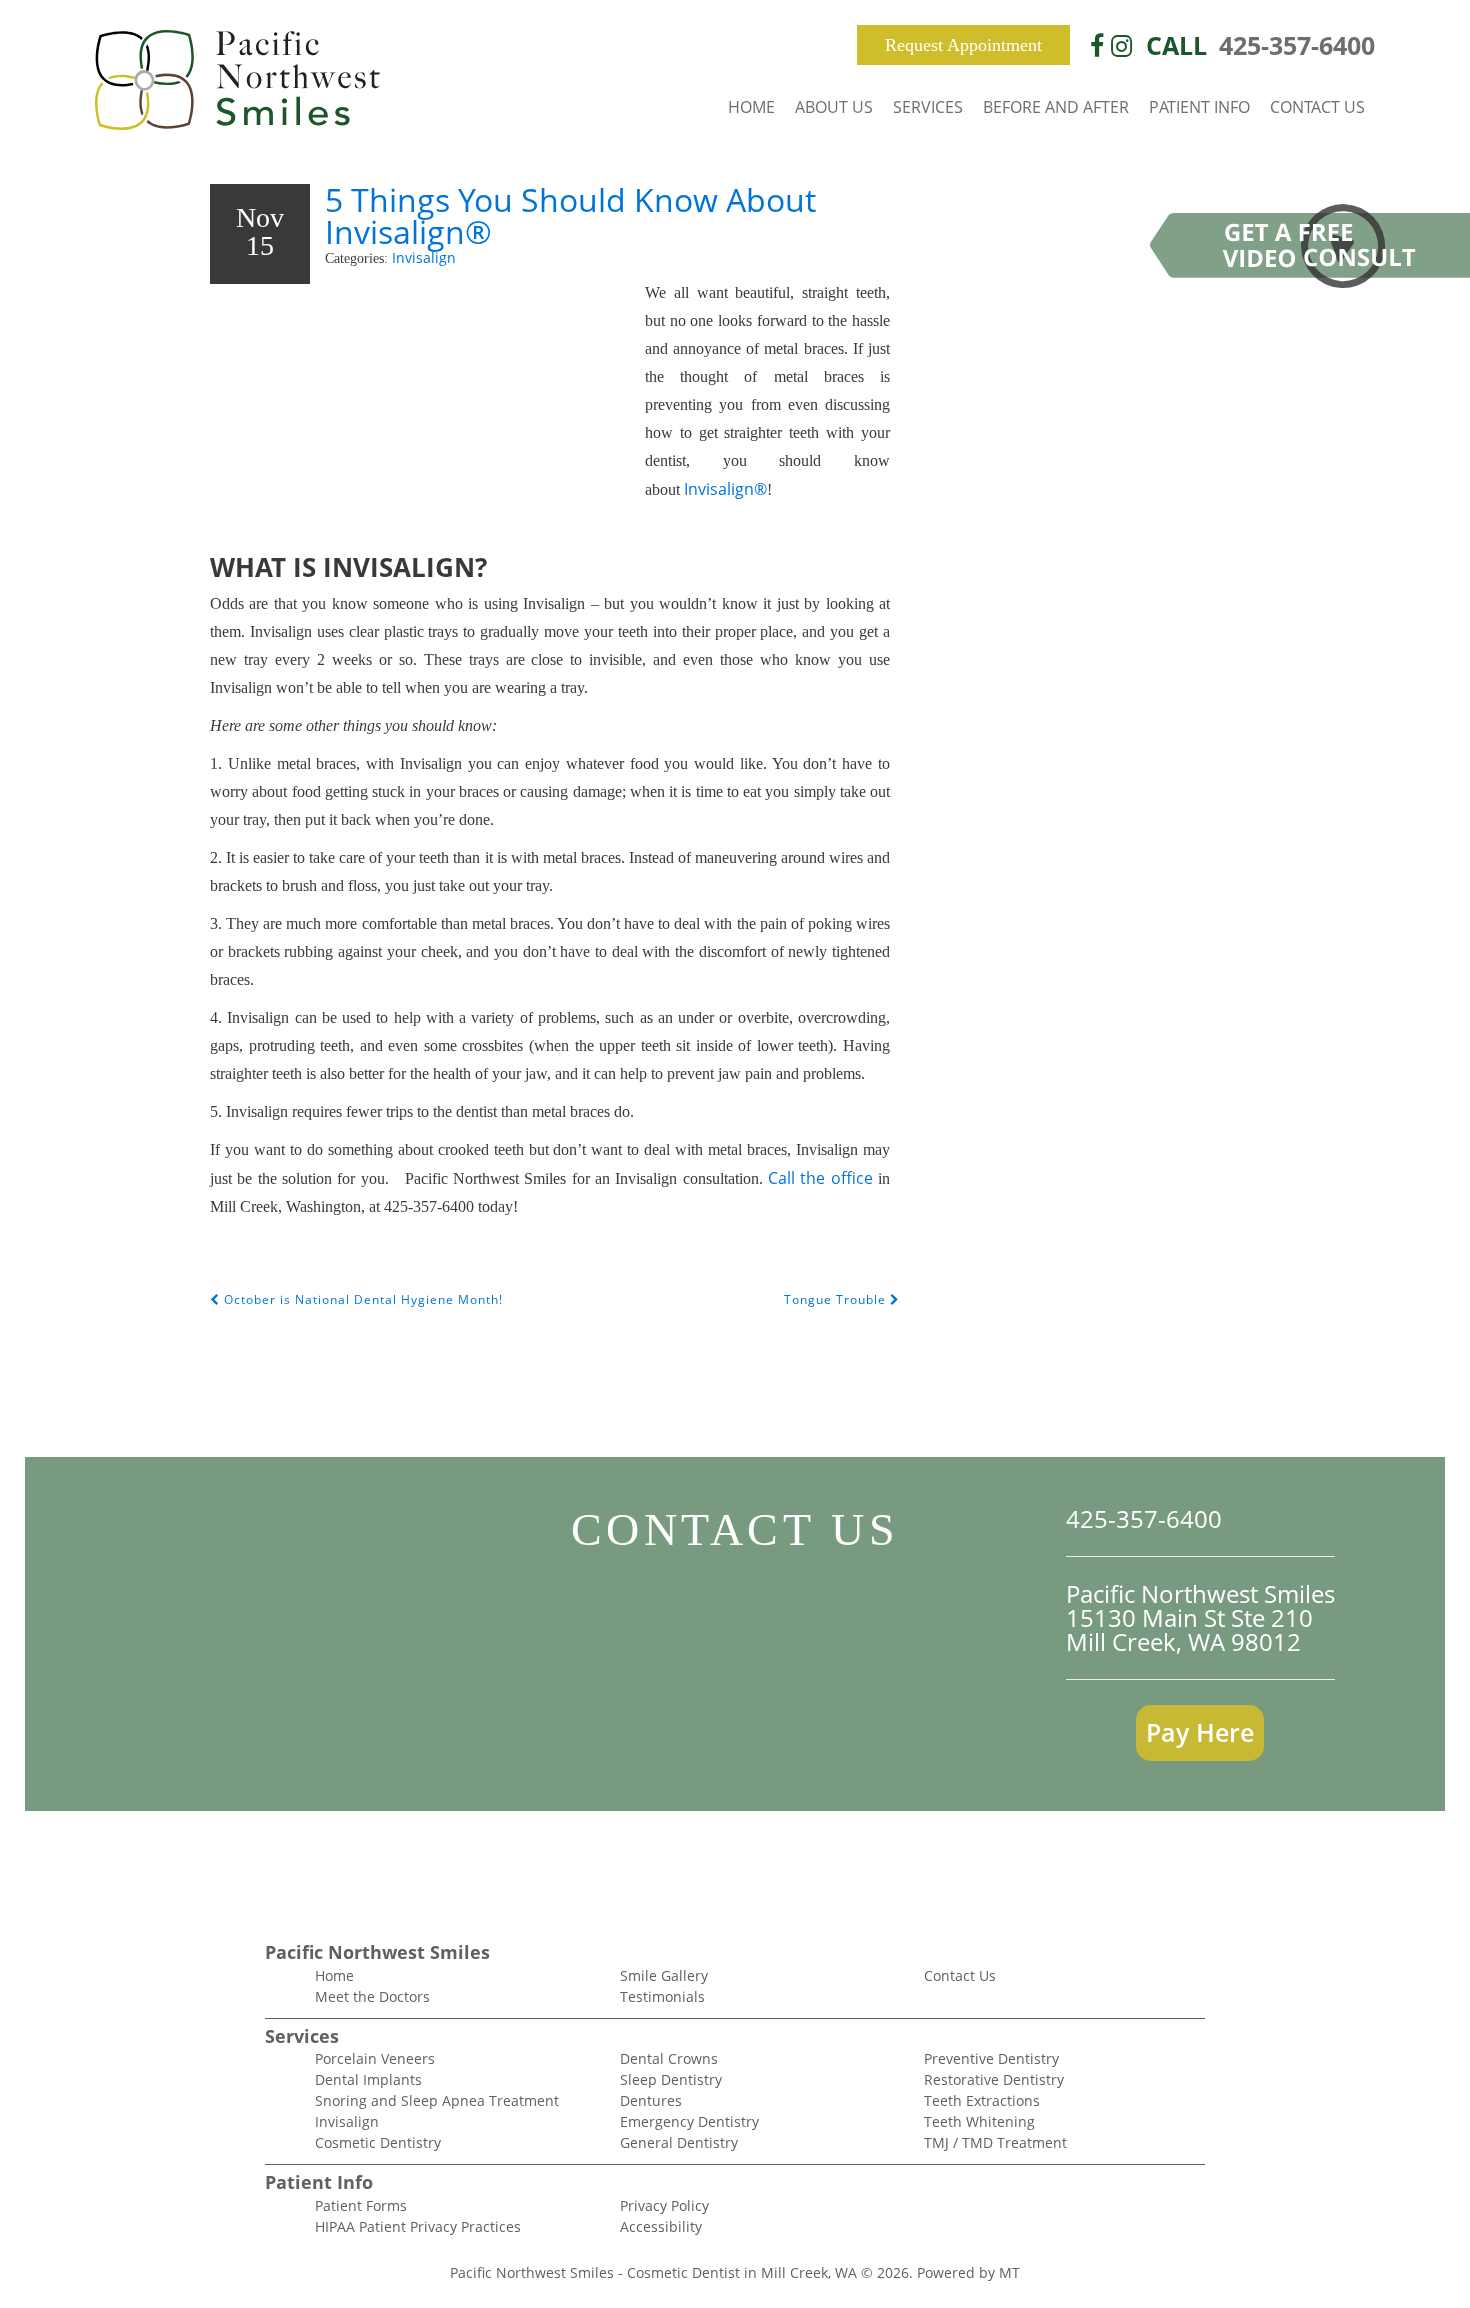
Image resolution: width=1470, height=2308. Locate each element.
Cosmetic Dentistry (378, 2142)
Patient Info (1199, 107)
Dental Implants (368, 2079)
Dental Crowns (669, 2058)
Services (928, 107)
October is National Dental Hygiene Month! (361, 1299)
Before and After (1056, 107)
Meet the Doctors (372, 1996)
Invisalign (424, 257)
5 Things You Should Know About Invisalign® (570, 215)
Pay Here (1200, 1732)
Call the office (820, 1178)
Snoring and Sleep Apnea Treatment (437, 2100)
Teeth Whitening (979, 2121)
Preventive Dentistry (991, 2058)
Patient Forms (361, 2205)
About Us (834, 107)
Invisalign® (725, 489)
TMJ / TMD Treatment (995, 2142)
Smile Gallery (664, 1975)
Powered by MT (968, 2272)
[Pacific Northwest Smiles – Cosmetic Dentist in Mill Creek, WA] (237, 82)
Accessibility (661, 2226)
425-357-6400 (1297, 45)
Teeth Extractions (982, 2100)
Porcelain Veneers (375, 2058)
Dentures (651, 2100)
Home (751, 107)
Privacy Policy (664, 2205)
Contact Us (1317, 107)
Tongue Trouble (837, 1299)
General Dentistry (679, 2142)
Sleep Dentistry (671, 2079)
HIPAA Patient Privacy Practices (418, 2226)
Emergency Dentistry (689, 2121)
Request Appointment (963, 45)
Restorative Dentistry (994, 2079)
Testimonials (662, 1996)
